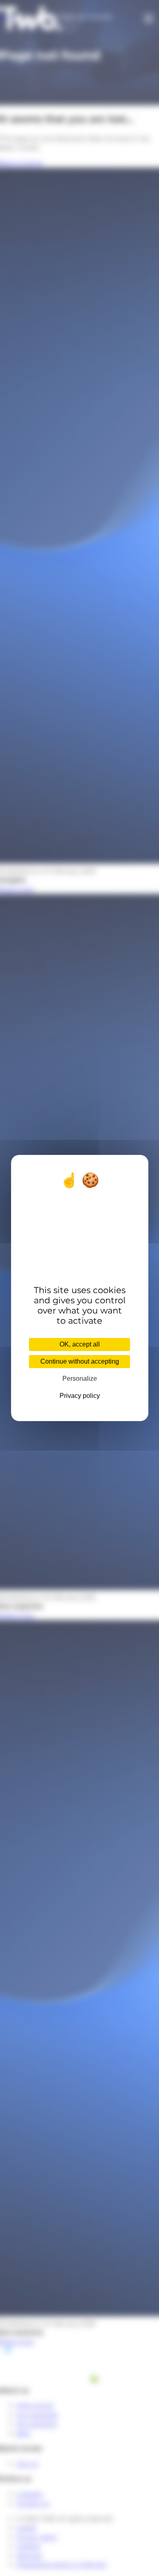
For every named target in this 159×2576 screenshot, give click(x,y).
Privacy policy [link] (80, 1396)
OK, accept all (80, 1344)
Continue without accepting (80, 1361)
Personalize (80, 1379)
